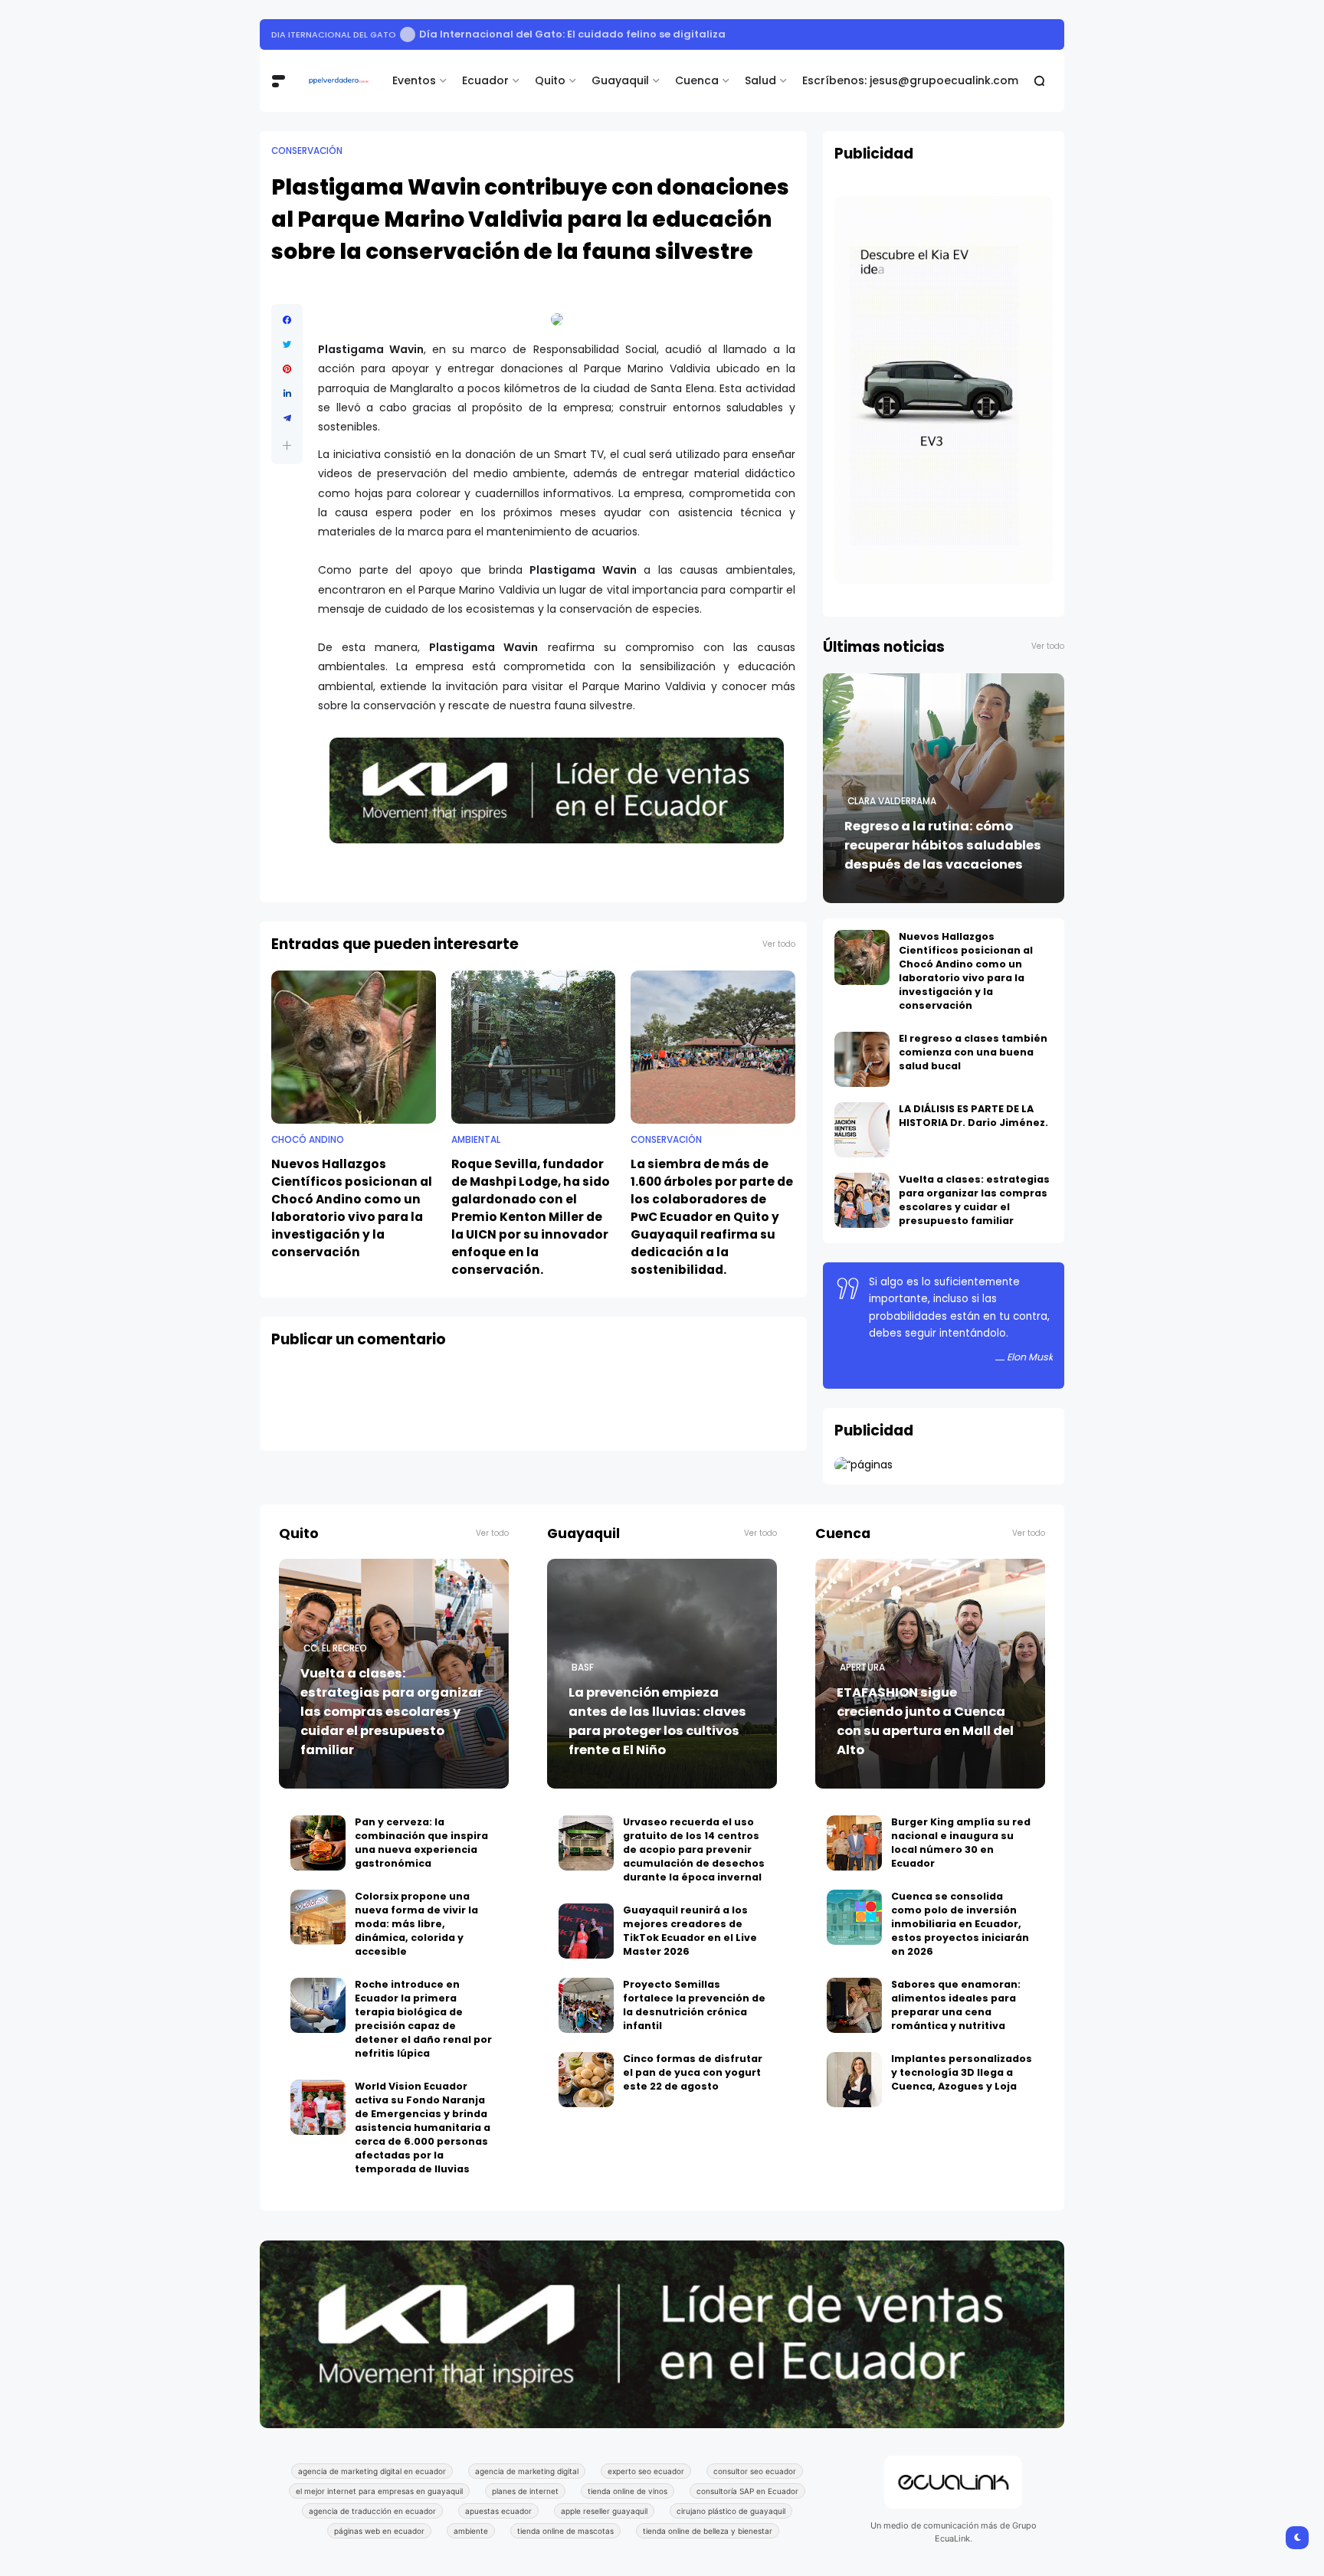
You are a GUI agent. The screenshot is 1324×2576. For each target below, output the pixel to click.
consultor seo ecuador (755, 2471)
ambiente (471, 2531)
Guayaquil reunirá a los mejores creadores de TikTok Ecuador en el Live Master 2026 (690, 1931)
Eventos (414, 80)
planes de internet (525, 2491)
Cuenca (697, 80)
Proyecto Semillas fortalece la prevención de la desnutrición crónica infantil (694, 2005)
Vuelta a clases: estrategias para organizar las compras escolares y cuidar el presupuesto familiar (974, 1200)
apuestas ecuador (498, 2511)
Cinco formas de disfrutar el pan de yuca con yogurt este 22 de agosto (693, 2072)
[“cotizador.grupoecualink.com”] (864, 1465)
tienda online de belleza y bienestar (708, 2531)
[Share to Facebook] (287, 320)
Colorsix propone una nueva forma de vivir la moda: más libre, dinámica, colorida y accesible (416, 1924)
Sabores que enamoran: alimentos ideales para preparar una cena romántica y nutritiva (956, 2005)
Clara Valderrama (892, 801)
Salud (760, 80)
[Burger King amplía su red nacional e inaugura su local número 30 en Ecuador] (854, 1843)
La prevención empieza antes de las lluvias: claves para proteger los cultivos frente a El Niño (657, 1721)
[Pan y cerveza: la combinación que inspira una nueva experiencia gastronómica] (318, 1843)
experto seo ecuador (646, 2471)
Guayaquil (620, 80)
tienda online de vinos (628, 2491)
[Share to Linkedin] (287, 394)
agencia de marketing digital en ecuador (372, 2471)
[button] (287, 445)
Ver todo (779, 944)
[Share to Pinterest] (287, 369)
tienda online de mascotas (565, 2531)
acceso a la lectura (321, 34)
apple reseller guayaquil (604, 2511)
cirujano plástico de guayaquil (731, 2511)
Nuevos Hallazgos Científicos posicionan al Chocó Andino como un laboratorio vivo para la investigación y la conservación (352, 1208)
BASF (583, 1668)
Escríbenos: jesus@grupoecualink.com (910, 80)
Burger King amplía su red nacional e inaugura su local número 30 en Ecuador (961, 1843)
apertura (862, 1668)
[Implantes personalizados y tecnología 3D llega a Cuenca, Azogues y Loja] (854, 2080)
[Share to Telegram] (287, 418)
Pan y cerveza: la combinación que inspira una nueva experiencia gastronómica (421, 1843)
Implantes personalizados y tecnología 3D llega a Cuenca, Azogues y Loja (962, 2072)
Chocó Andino (308, 1140)
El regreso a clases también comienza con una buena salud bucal (973, 1052)
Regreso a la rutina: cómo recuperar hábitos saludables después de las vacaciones (943, 845)
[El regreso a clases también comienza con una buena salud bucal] (862, 1059)
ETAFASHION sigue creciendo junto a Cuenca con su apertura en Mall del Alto (925, 1721)
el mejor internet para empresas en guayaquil (379, 2491)
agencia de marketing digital (527, 2471)
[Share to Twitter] (287, 345)
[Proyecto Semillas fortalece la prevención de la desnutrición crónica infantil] (586, 2005)
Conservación (307, 151)
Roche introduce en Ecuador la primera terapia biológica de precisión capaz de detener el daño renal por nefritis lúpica (423, 2019)
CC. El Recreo (335, 1648)
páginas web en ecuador (379, 2531)
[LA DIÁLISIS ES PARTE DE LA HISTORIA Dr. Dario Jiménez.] (862, 1130)
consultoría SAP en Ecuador (747, 2491)
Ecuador (485, 80)
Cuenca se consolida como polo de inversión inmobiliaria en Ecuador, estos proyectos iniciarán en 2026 (960, 1924)
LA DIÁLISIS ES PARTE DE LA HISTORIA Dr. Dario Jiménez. (973, 1116)
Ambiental (476, 1140)
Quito (550, 80)
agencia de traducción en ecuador (372, 2511)
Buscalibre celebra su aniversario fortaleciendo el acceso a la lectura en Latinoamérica (627, 34)
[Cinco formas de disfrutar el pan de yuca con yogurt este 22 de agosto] (586, 2080)
